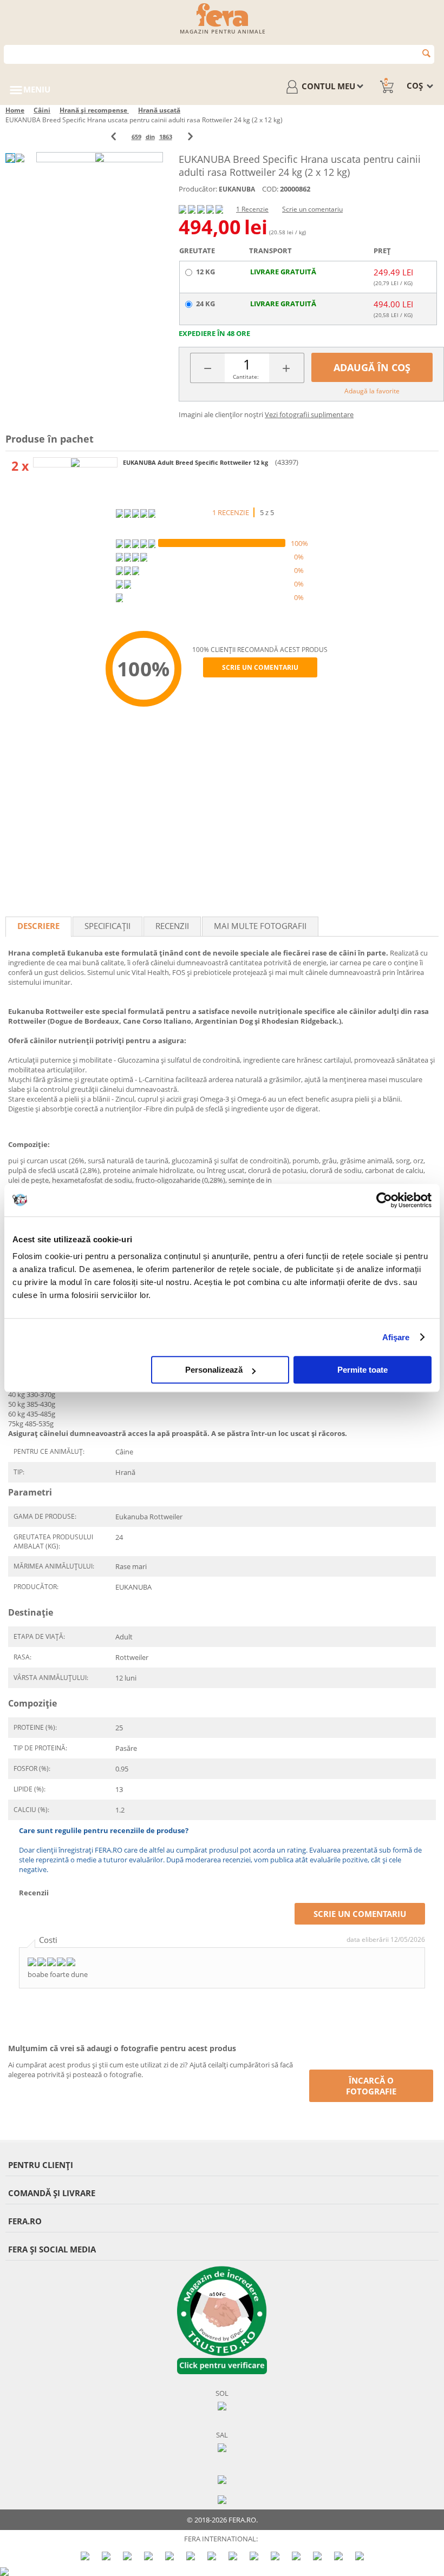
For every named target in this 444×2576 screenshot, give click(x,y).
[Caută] (426, 53)
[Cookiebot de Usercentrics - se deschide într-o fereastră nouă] (384, 1200)
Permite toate (363, 1370)
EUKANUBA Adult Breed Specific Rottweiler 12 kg (196, 462)
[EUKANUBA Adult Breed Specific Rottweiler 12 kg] (75, 462)
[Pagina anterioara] (113, 137)
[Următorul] (190, 137)
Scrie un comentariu (312, 209)
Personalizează (214, 1370)
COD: (270, 189)
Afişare (396, 1337)
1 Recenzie (252, 209)
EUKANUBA (237, 189)
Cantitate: (246, 377)
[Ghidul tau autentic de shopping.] (222, 2479)
